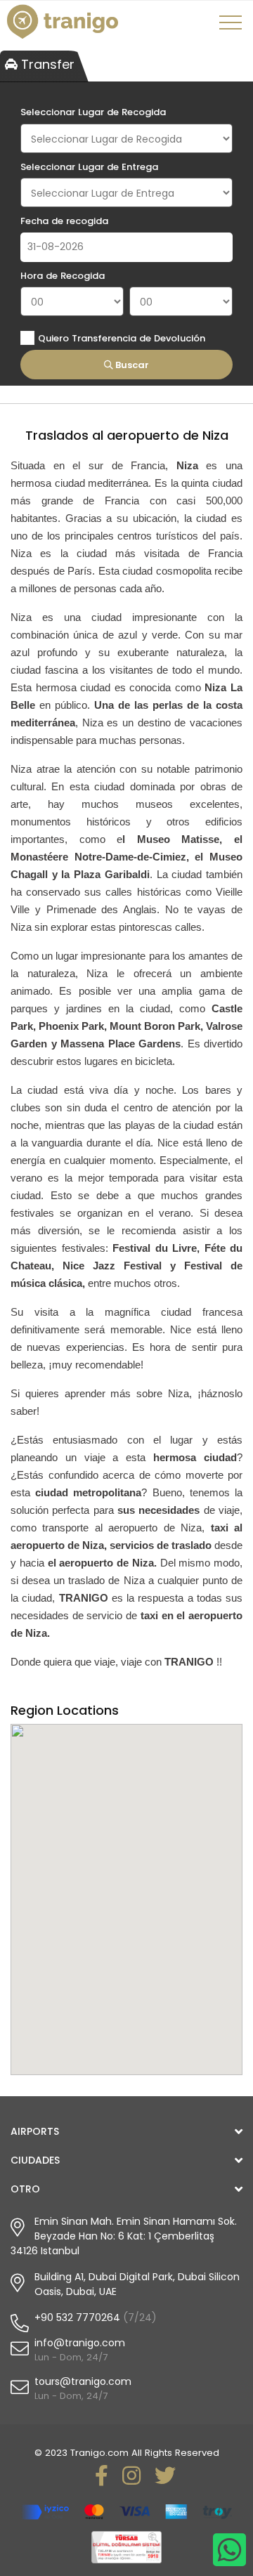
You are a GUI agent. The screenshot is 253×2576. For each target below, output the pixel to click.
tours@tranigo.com (83, 2381)
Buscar (131, 365)
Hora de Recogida (63, 276)
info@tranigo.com (80, 2343)
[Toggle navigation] (233, 27)
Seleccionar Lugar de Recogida (93, 112)
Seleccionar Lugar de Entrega (89, 167)
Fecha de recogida (64, 221)
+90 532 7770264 (77, 2317)
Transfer (46, 64)
